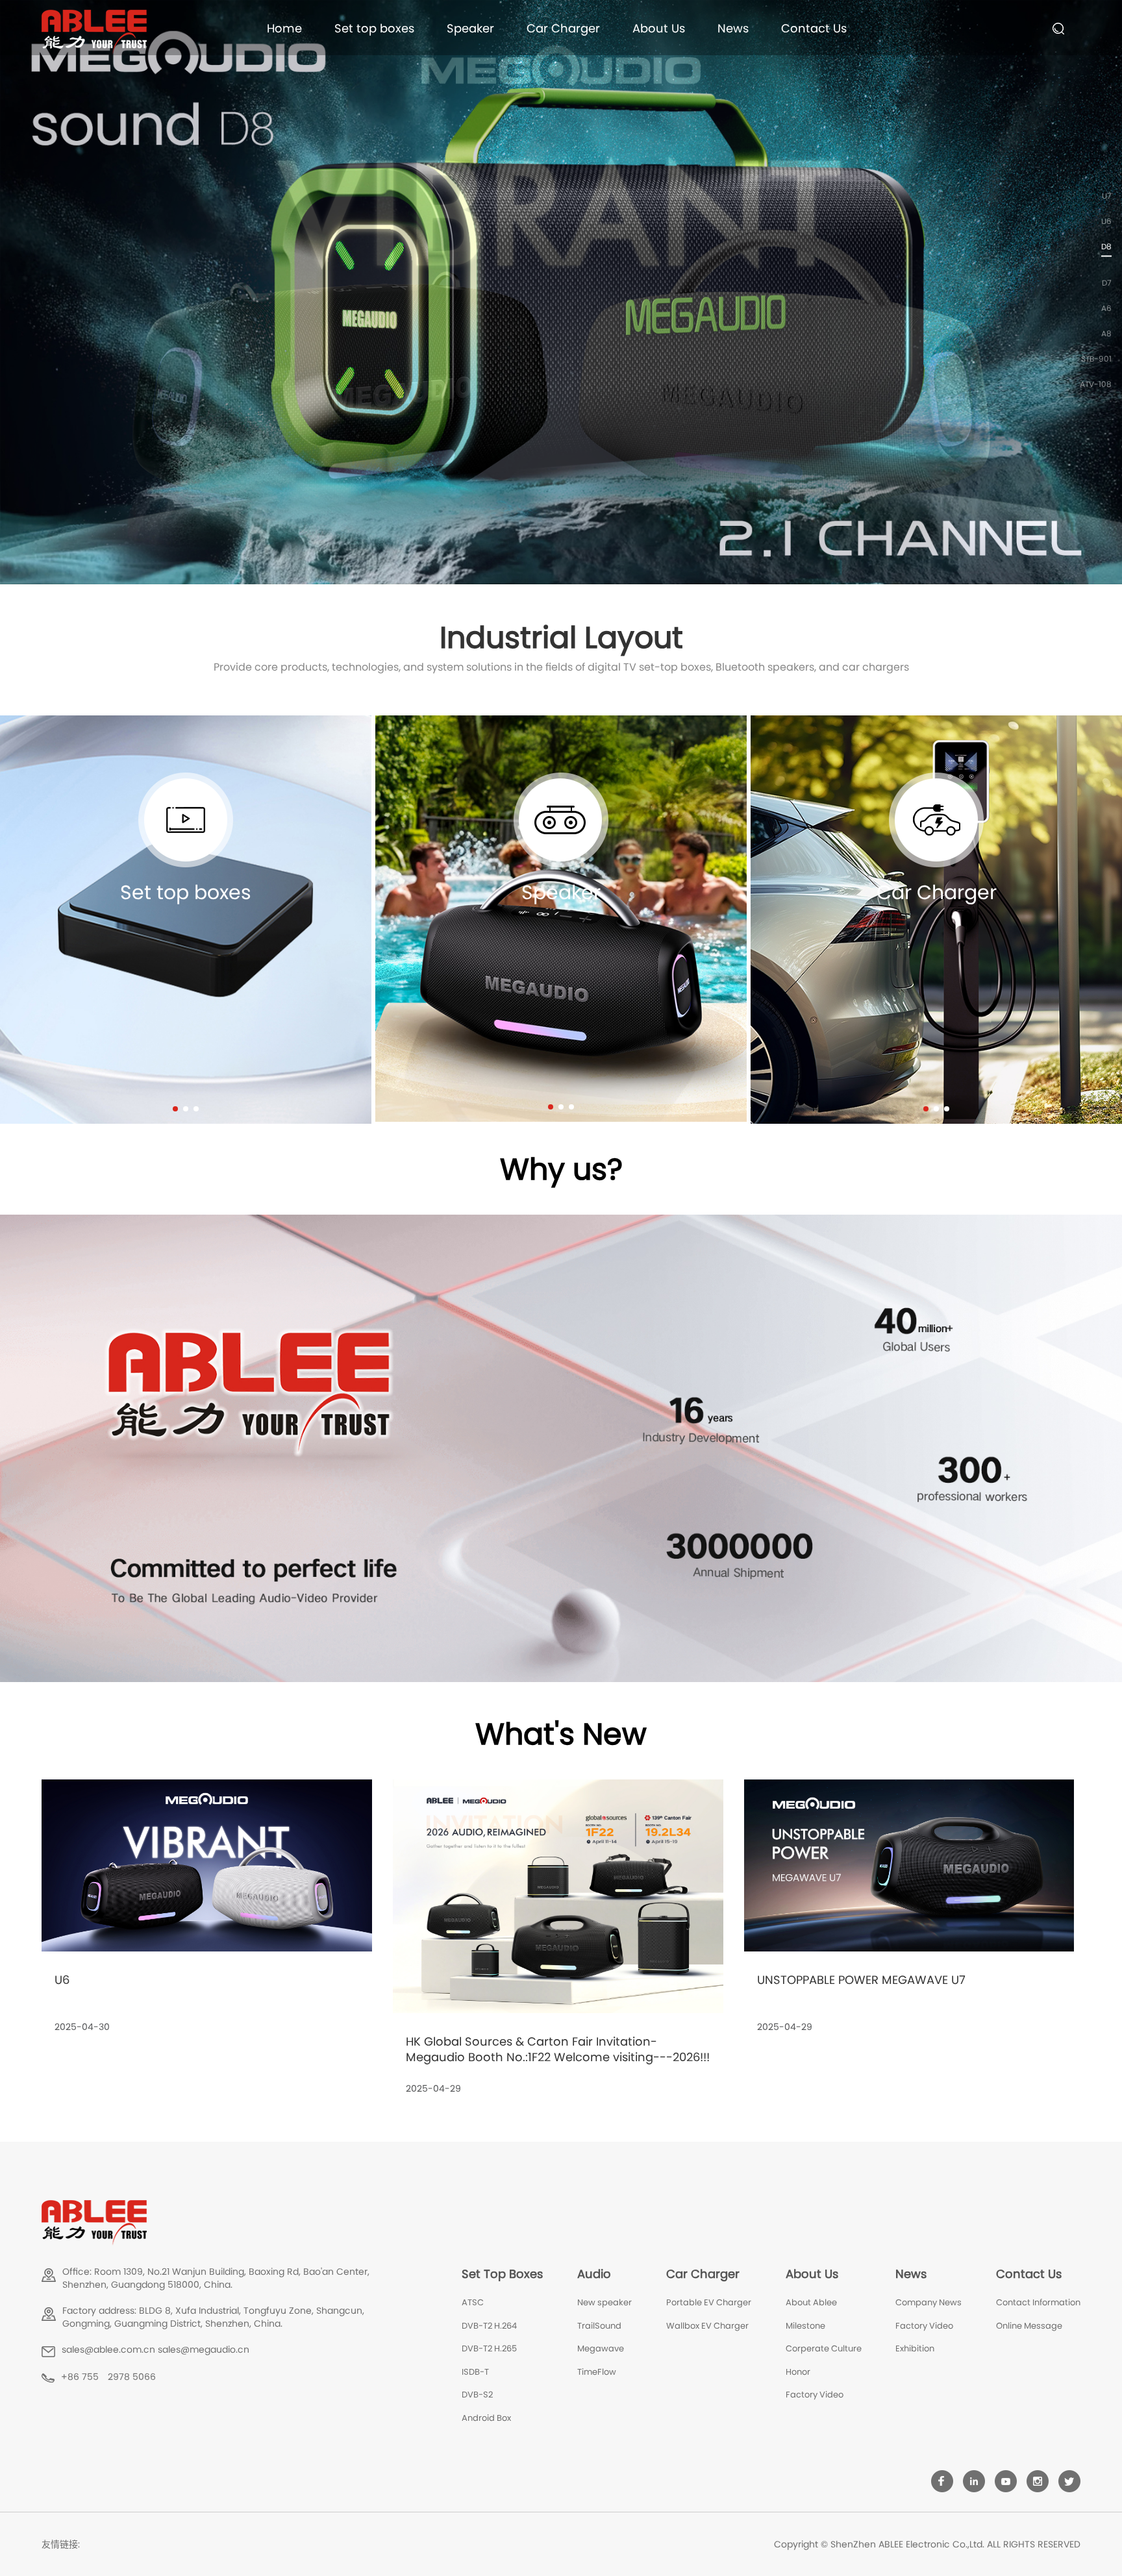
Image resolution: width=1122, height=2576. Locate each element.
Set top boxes (374, 28)
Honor (798, 2372)
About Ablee (811, 2302)
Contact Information (1038, 2302)
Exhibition (915, 2348)
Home (284, 28)
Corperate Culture (824, 2348)
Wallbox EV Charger (707, 2326)
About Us (659, 28)
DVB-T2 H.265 (489, 2348)
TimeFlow (597, 2372)
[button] (175, 1109)
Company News (929, 2302)
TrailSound (599, 2326)
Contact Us (814, 28)
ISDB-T (475, 2372)
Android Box (486, 2418)
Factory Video (815, 2395)
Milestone (805, 2326)
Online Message (1029, 2326)
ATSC (473, 2302)
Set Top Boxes (502, 2274)
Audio (594, 2274)
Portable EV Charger (709, 2302)
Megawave (601, 2348)
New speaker (605, 2302)
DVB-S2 (477, 2395)
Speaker (470, 28)
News (733, 28)
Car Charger (563, 28)
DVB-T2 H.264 (489, 2326)
